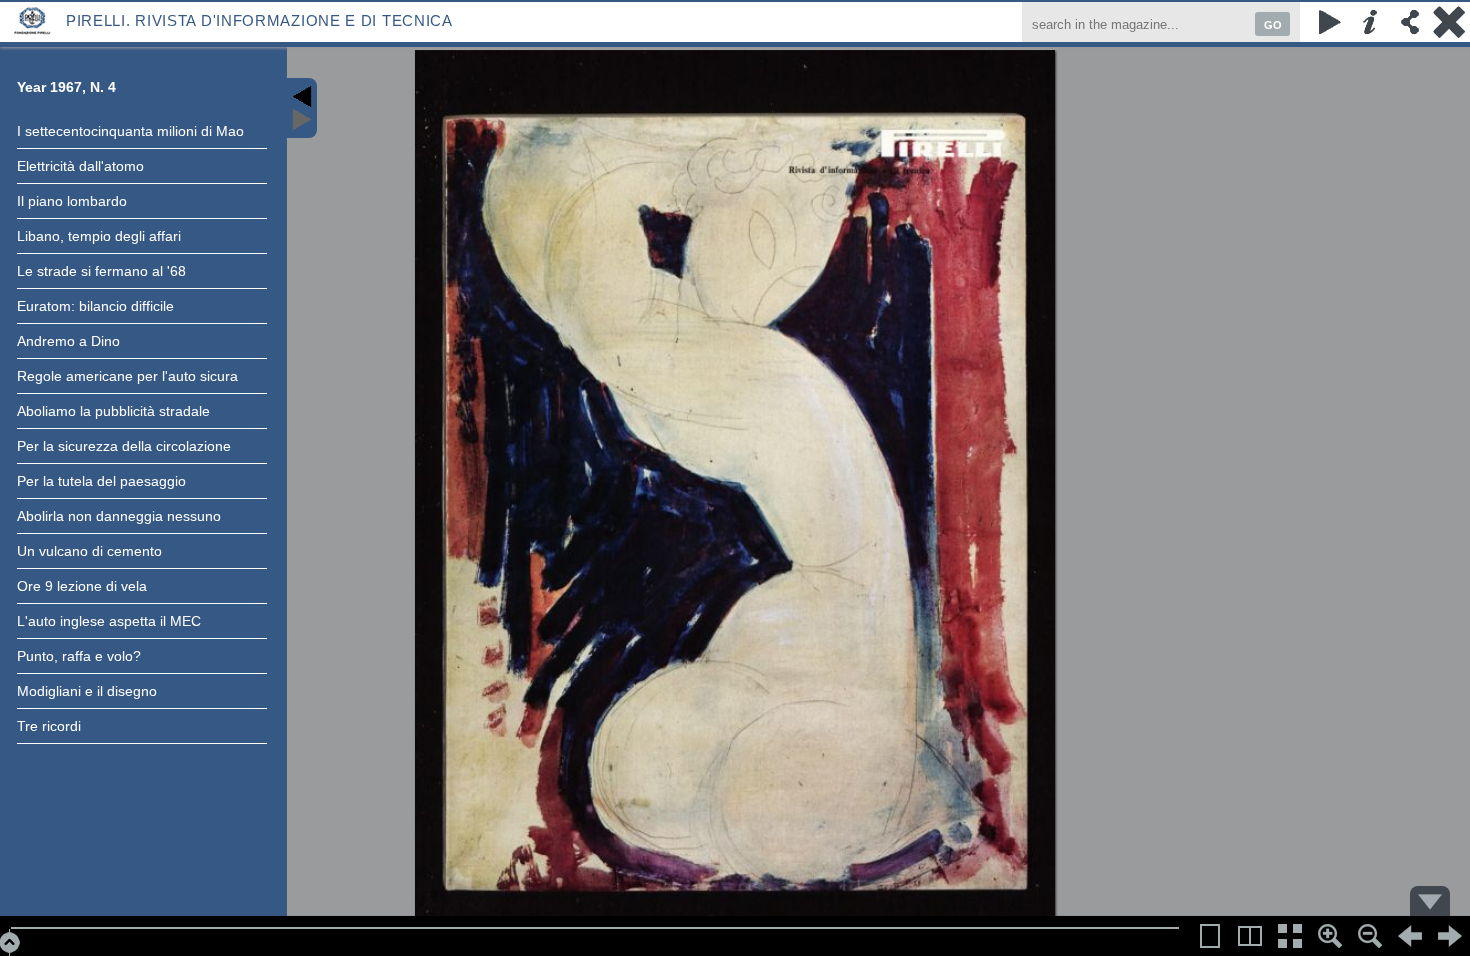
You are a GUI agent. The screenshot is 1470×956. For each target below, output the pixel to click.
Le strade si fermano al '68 (101, 271)
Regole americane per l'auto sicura (127, 376)
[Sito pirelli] (33, 19)
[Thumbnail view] (1290, 936)
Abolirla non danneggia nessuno (119, 516)
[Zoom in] (1330, 936)
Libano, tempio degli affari (99, 236)
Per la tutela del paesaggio (101, 481)
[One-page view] (1210, 936)
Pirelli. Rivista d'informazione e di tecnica (259, 20)
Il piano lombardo (72, 201)
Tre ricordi (49, 726)
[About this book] (1370, 22)
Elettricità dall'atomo (80, 166)
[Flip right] (1450, 936)
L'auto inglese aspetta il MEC (109, 621)
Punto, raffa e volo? (79, 656)
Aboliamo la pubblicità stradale (113, 411)
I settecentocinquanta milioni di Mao (130, 131)
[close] (1450, 22)
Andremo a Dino (68, 341)
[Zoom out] (1370, 936)
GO (1273, 25)
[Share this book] (1410, 22)
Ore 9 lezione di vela (82, 586)
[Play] (1330, 22)
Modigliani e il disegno (87, 691)
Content (302, 108)
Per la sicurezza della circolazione (124, 446)
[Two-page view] (1250, 936)
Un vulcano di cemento (89, 551)
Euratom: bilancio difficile (95, 306)
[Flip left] (1410, 936)
